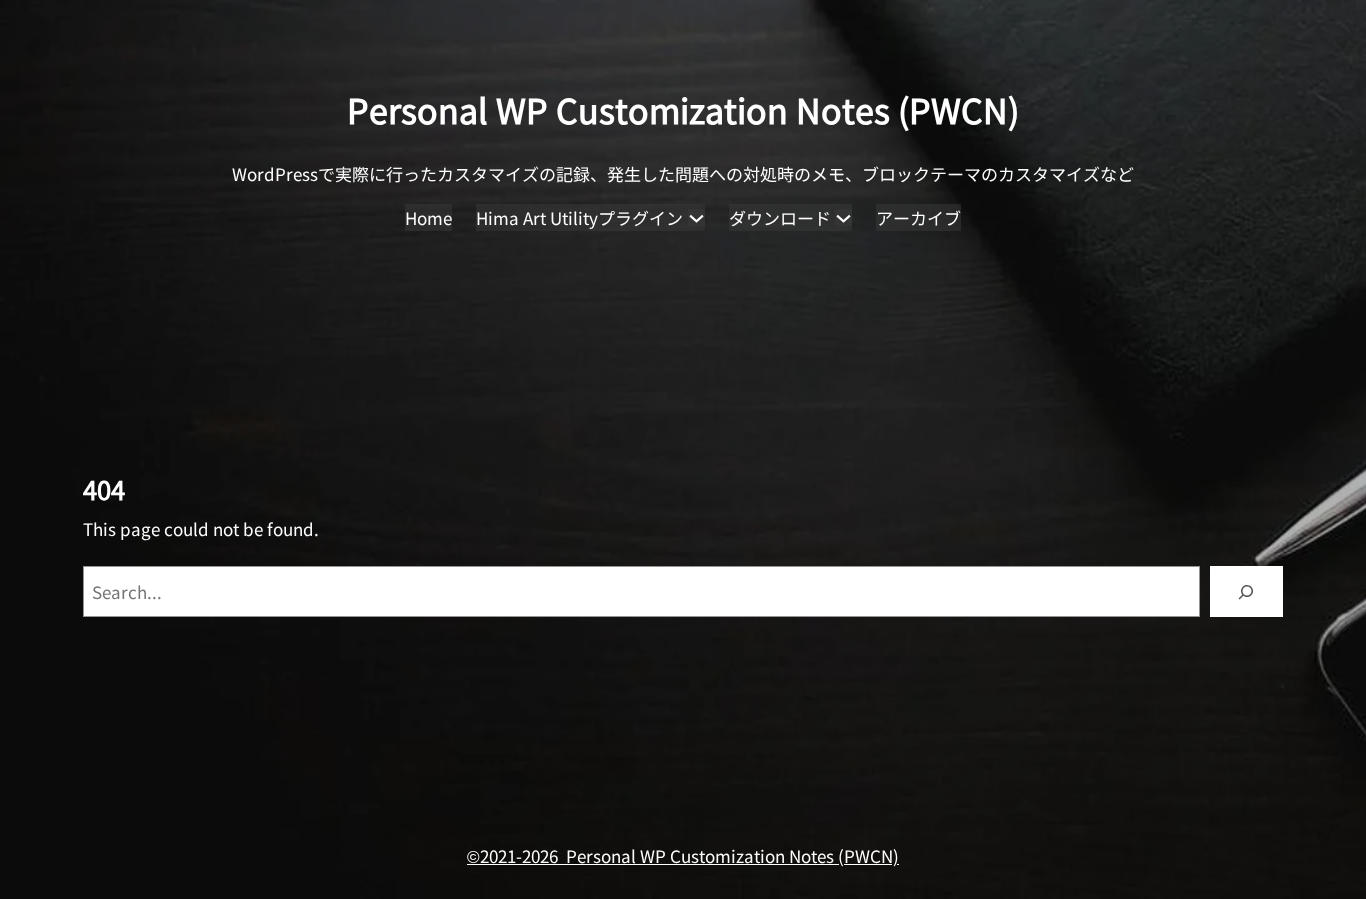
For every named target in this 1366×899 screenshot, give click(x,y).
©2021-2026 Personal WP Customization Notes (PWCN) (683, 855)
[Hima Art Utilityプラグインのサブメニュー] (696, 217)
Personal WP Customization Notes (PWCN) (683, 109)
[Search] (1246, 591)
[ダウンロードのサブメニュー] (843, 217)
